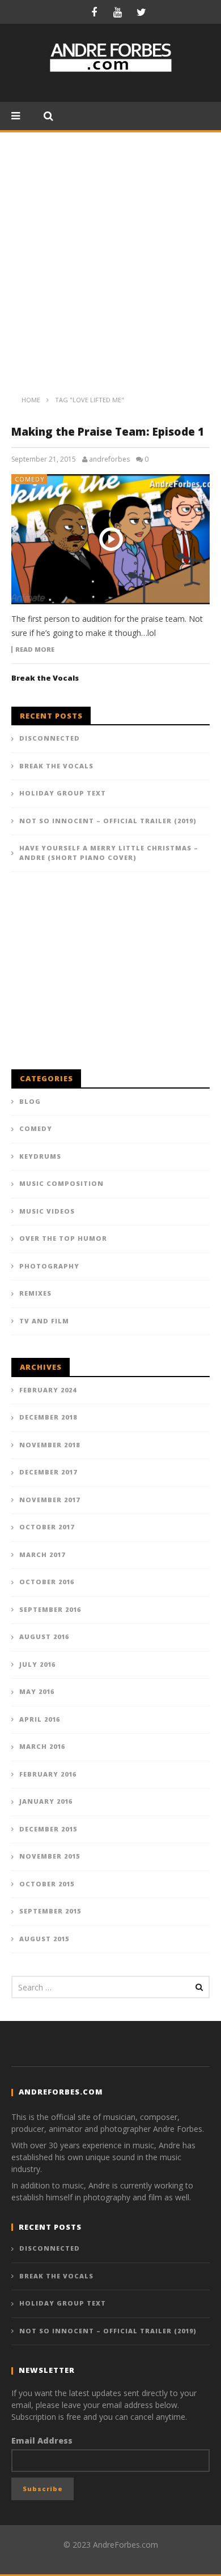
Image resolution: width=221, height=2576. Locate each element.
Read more (35, 650)
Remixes (35, 1293)
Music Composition (61, 1183)
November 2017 (50, 1500)
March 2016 (42, 1746)
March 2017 (42, 1554)
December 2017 (48, 1472)
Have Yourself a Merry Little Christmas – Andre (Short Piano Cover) (109, 853)
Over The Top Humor (63, 1238)
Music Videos (47, 1211)
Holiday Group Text (63, 793)
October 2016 (47, 1582)
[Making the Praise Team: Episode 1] (110, 539)
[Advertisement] (110, 248)
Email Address (42, 2440)
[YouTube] (118, 12)
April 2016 (40, 1719)
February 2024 (48, 1390)
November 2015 (50, 1856)
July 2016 (37, 1664)
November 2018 (50, 1445)
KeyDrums (40, 1156)
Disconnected (50, 738)
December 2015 (48, 1829)
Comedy (30, 479)
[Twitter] (142, 12)
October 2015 (47, 1884)
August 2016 (44, 1637)
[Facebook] (94, 12)
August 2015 (44, 1939)
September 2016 (50, 1609)
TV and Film (44, 1321)
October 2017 (47, 1527)
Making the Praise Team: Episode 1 (108, 432)
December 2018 (48, 1417)
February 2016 (48, 1774)
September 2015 (50, 1911)
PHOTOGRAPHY (49, 1266)
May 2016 (37, 1691)
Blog (30, 1101)
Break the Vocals (45, 678)
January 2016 (46, 1801)
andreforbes (109, 459)
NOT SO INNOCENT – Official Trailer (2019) (108, 821)
